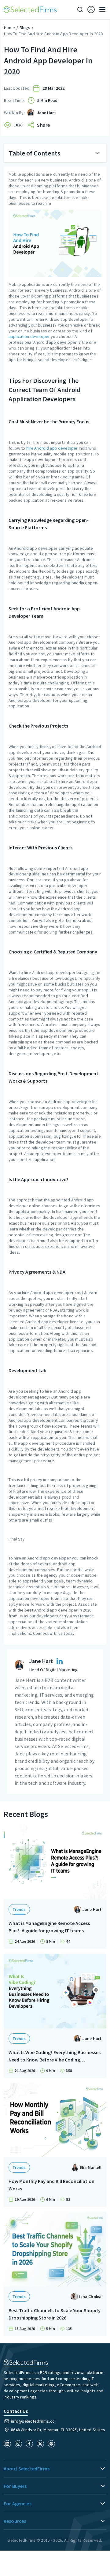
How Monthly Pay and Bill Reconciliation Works (51, 2185)
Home (9, 28)
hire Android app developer (52, 448)
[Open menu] (101, 9)
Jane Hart (46, 113)
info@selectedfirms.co (33, 2421)
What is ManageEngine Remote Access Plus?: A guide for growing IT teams (49, 1927)
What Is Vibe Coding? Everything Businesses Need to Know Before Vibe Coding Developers (55, 2056)
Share (43, 125)
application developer (29, 336)
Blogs (25, 28)
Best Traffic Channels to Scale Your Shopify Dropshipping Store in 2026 (55, 2314)
